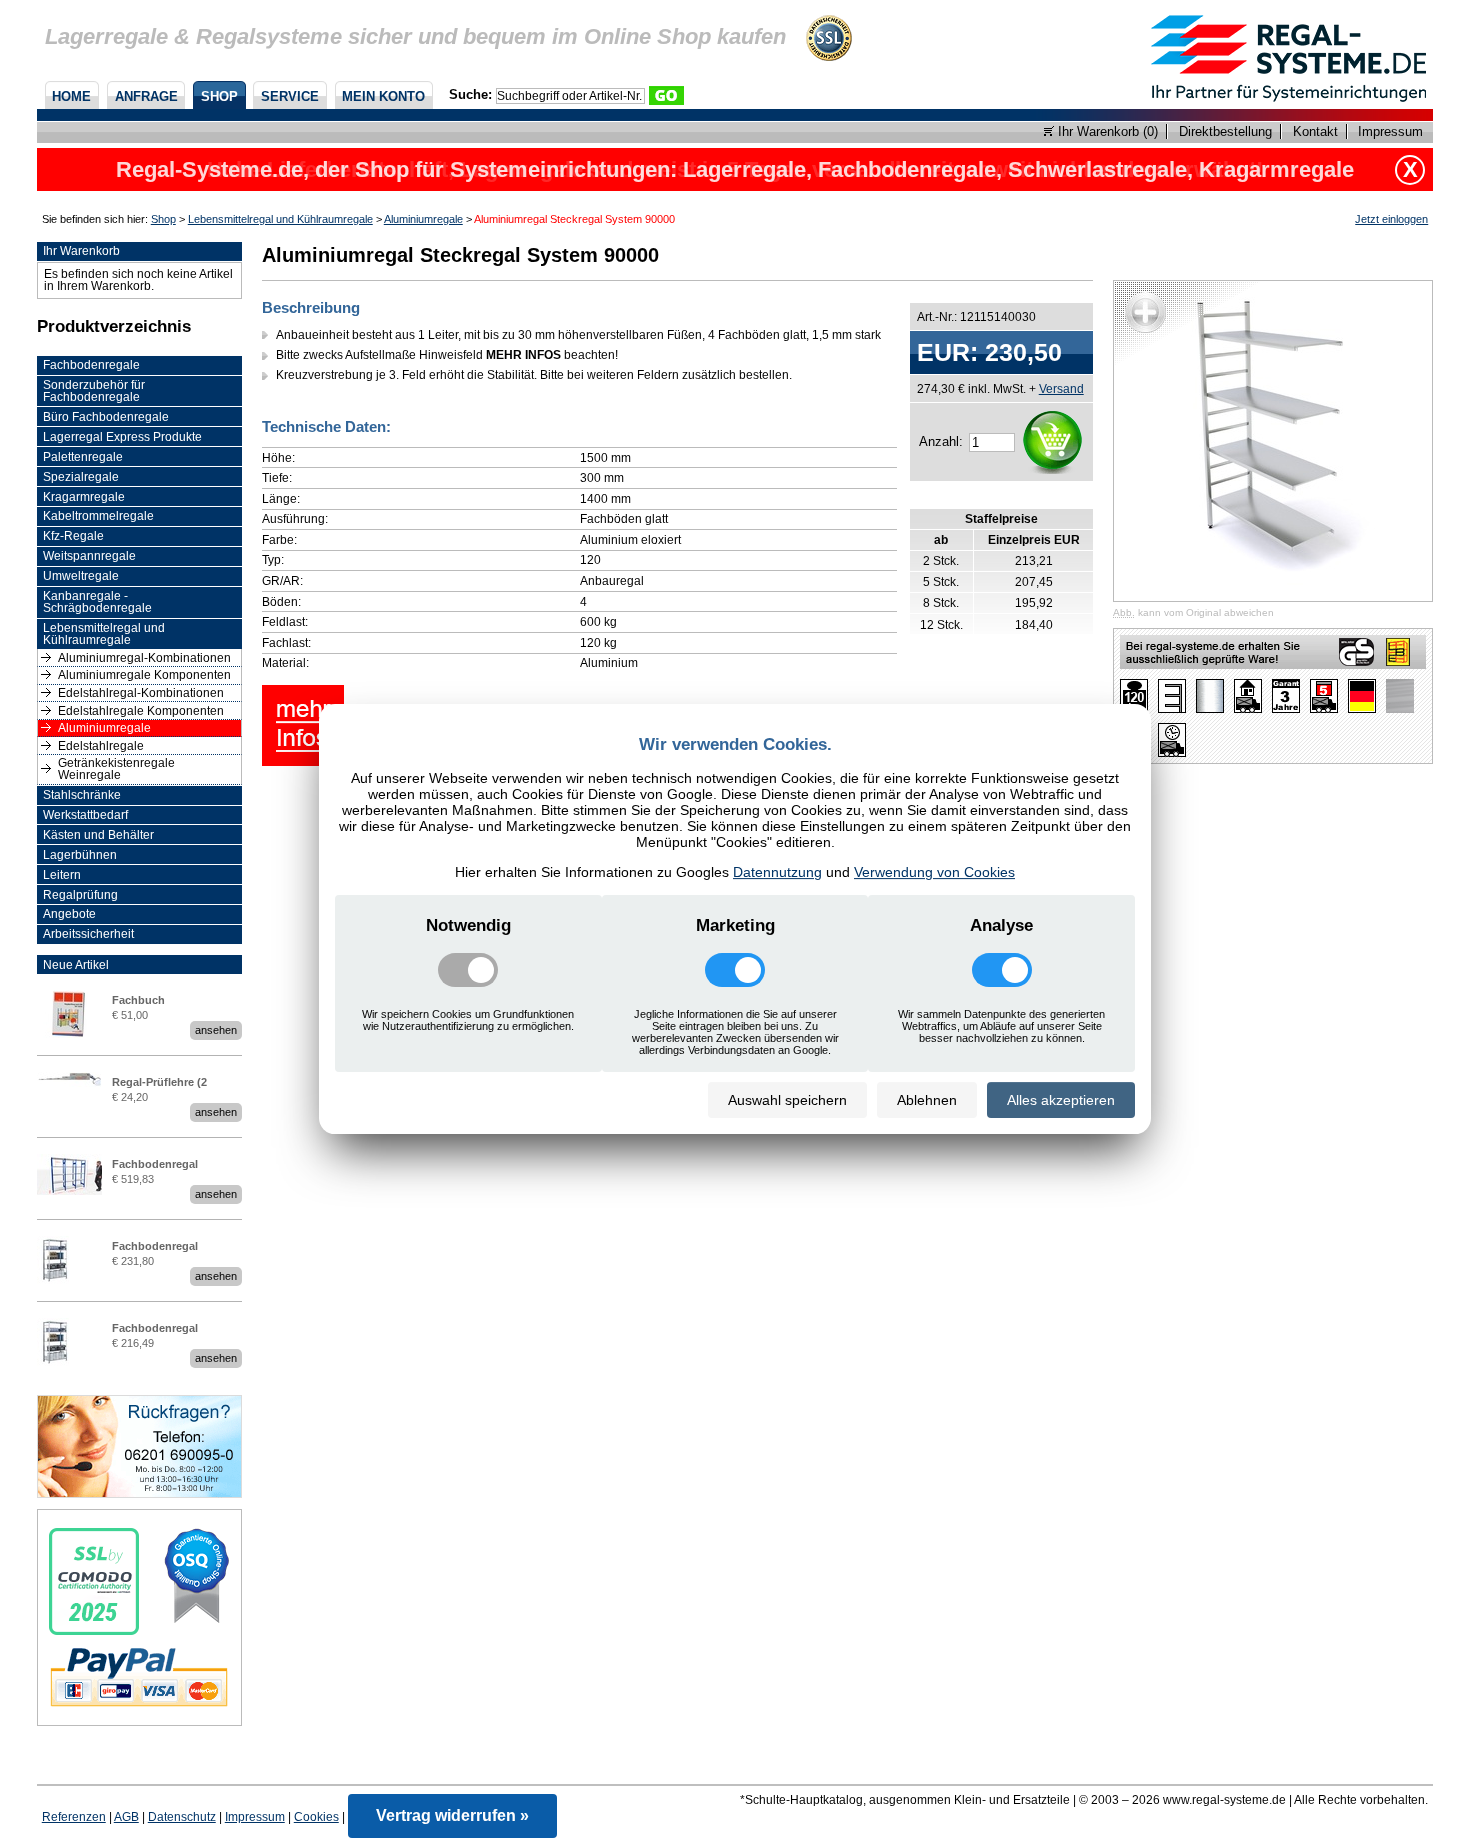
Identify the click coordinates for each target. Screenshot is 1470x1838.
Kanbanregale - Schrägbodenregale (97, 602)
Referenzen (74, 1817)
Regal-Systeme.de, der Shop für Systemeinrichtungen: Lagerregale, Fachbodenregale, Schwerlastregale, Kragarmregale (735, 169)
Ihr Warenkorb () (1106, 131)
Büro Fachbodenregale (106, 417)
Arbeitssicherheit (88, 934)
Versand (1061, 388)
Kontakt (1315, 131)
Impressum (1390, 131)
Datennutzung (777, 872)
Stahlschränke (82, 795)
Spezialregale (81, 477)
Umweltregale (81, 576)
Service (290, 96)
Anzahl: (941, 441)
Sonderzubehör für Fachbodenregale (94, 391)
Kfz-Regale (73, 536)
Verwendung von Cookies (934, 872)
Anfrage (146, 96)
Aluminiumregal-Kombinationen (144, 658)
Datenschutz (182, 1817)
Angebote (69, 914)
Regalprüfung (80, 895)
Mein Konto (383, 96)
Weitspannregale (89, 556)
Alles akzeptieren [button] (1061, 1100)
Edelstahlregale (101, 746)
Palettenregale (83, 457)
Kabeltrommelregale (98, 516)
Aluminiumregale (423, 219)
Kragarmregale (84, 497)
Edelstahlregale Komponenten (141, 711)
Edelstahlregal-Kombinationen (141, 693)
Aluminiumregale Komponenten (144, 675)
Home (71, 96)
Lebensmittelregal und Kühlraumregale (280, 219)
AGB (126, 1817)
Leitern (62, 875)
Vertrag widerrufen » (452, 1815)
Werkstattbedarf (85, 815)
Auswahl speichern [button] (787, 1100)
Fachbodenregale (91, 365)
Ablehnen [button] (927, 1100)
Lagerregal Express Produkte (122, 437)
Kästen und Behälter (98, 835)
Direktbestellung (1225, 131)
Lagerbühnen (80, 855)
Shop (219, 96)
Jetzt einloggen (1391, 219)
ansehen (216, 1030)
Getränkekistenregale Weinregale (116, 769)
